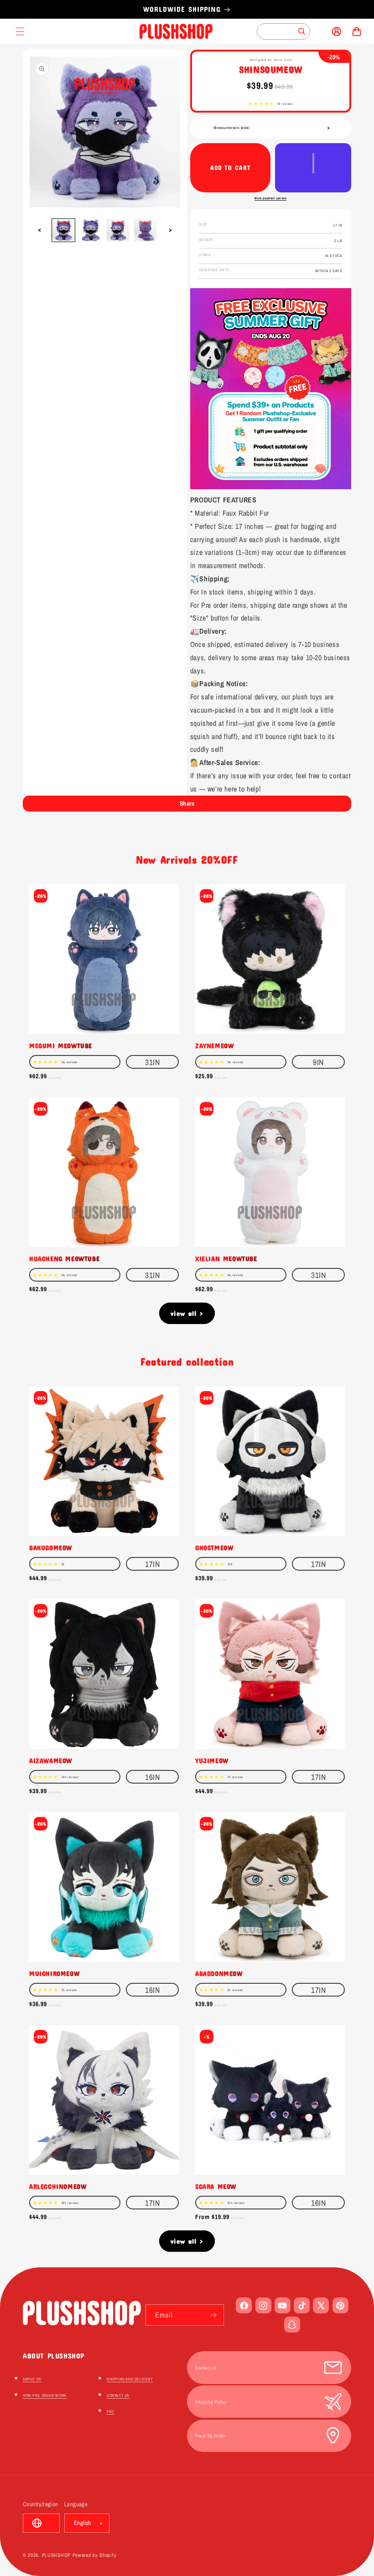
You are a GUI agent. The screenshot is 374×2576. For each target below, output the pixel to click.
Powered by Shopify (95, 2555)
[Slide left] (40, 230)
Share (187, 803)
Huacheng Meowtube (64, 1258)
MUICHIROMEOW (54, 1973)
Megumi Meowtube (61, 1045)
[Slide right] (170, 230)
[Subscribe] (213, 2315)
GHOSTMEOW (214, 1547)
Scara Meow (216, 2186)
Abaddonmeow (219, 1973)
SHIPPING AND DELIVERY (130, 2379)
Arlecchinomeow (58, 2186)
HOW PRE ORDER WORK (45, 2395)
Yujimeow (212, 1760)
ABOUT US (32, 2379)
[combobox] (283, 31)
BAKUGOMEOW (51, 1547)
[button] (261, 104)
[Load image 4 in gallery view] (145, 230)
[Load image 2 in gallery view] (91, 230)
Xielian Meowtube (226, 1258)
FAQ (110, 2411)
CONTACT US (118, 2395)
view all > (187, 1313)
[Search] (302, 31)
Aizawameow (51, 1760)
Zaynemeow (214, 1045)
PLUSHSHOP (56, 2555)
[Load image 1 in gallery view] (63, 230)
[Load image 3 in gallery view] (118, 230)
